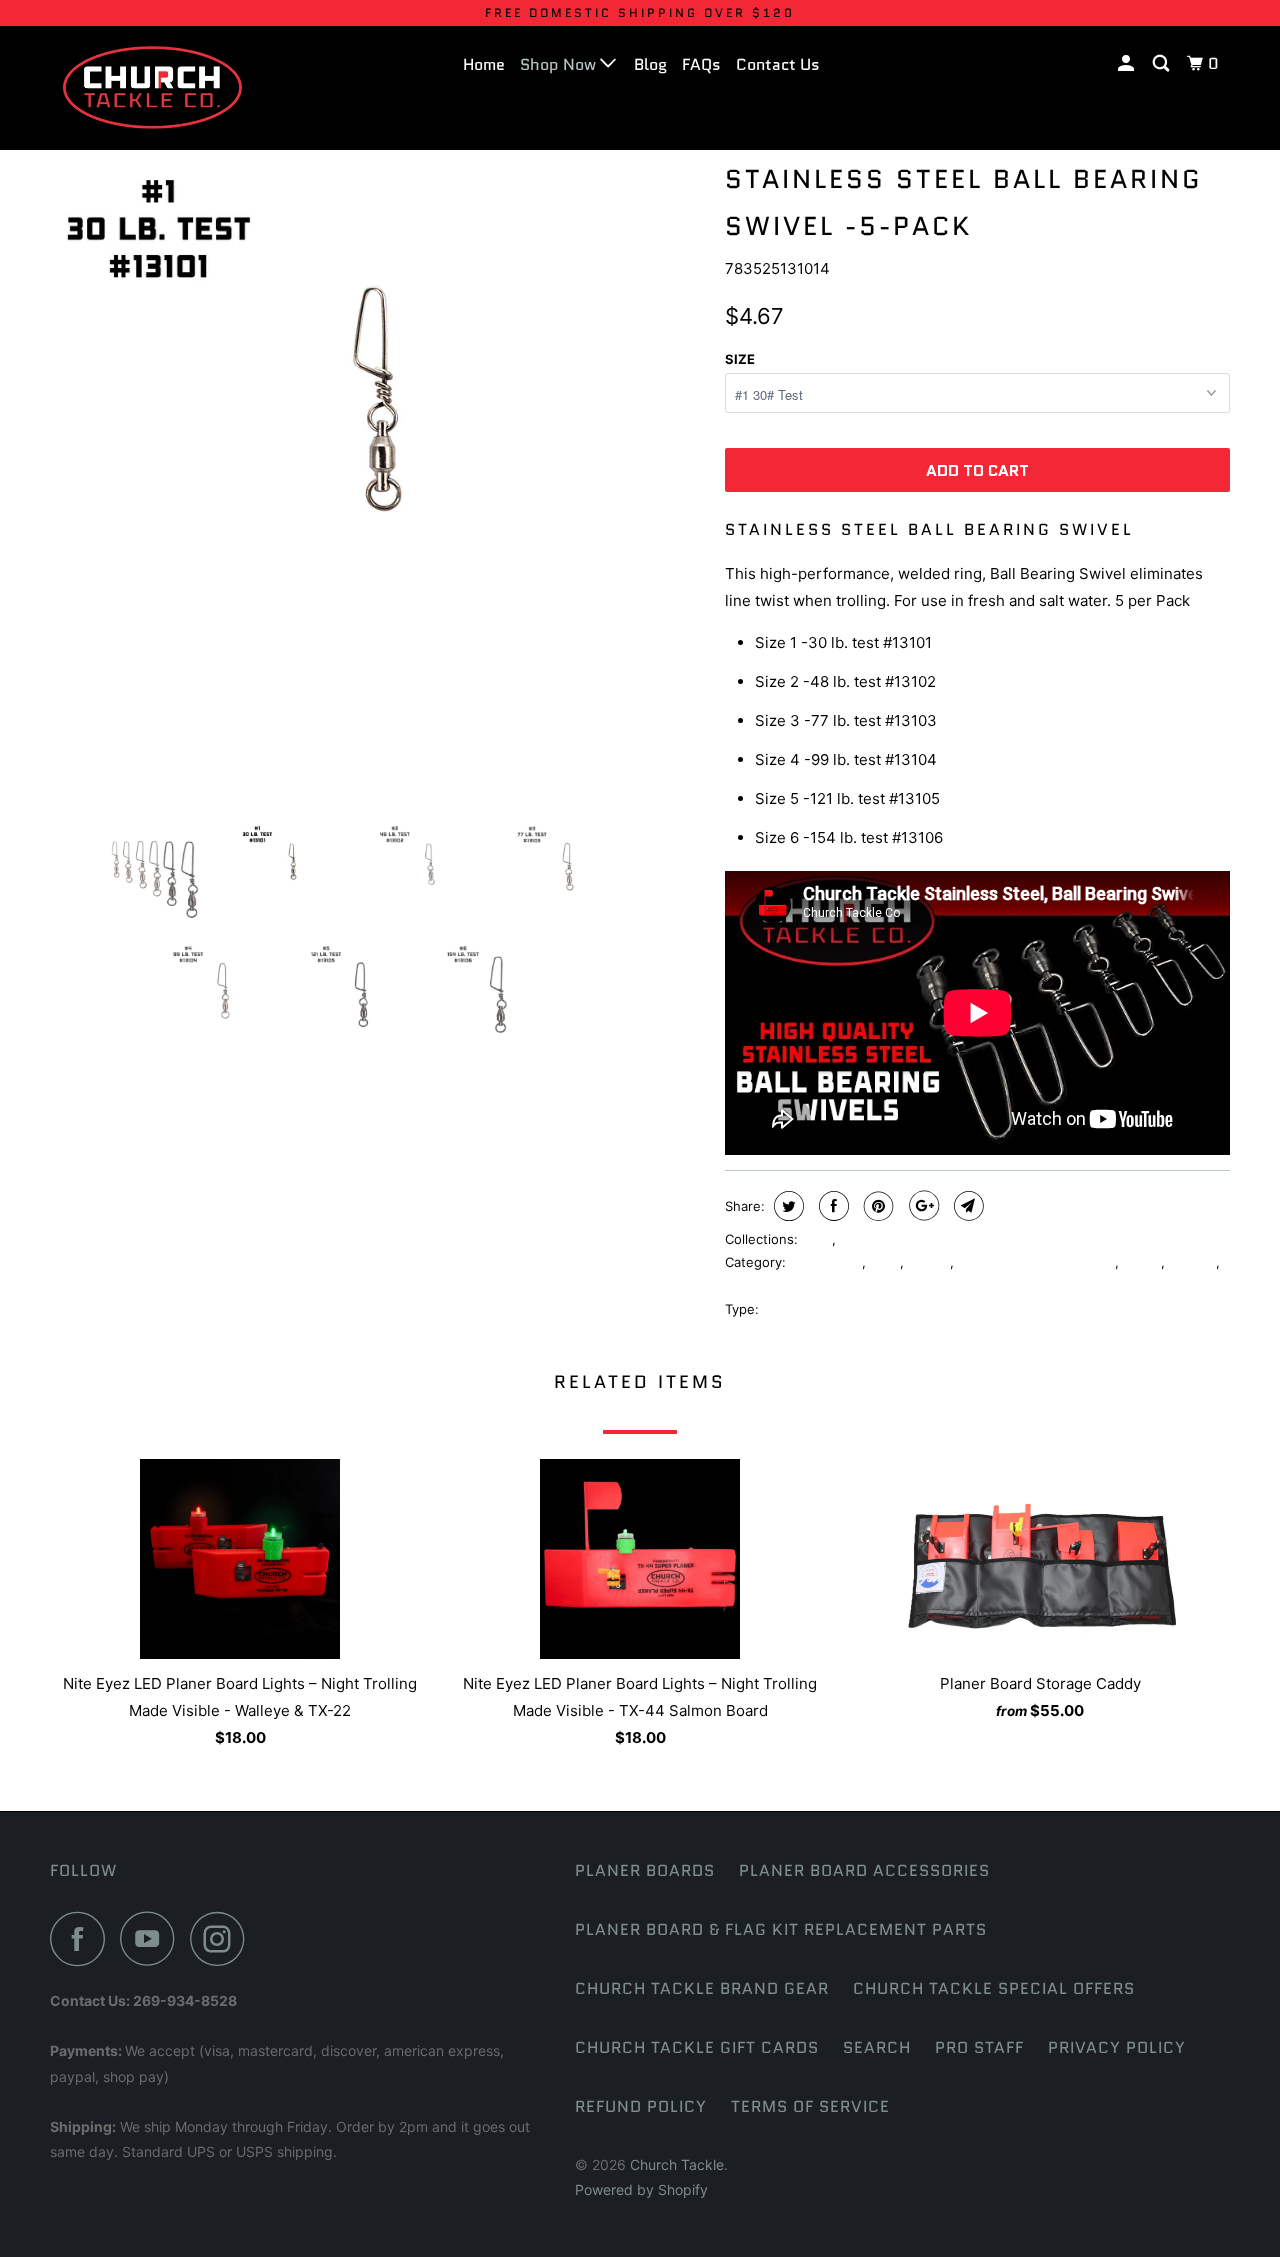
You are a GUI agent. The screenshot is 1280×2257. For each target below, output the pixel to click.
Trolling (747, 1286)
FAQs (701, 64)
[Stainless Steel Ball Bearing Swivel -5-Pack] (377, 479)
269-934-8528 (185, 2000)
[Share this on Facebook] (831, 1206)
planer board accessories (1036, 1262)
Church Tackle (677, 2164)
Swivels (1192, 1262)
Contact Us (778, 64)
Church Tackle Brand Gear (702, 1988)
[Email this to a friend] (966, 1206)
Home (484, 64)
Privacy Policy (1117, 2047)
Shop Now (560, 64)
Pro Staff (979, 2047)
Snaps (1142, 1262)
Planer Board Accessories (864, 1870)
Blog (650, 64)
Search (877, 2047)
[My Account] (1127, 64)
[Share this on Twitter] (786, 1206)
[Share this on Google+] (921, 1206)
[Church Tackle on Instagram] (223, 1938)
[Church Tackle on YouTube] (153, 1938)
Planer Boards (645, 1870)
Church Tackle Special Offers (994, 1988)
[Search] (1162, 64)
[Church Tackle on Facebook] (83, 1938)
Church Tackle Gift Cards (697, 2047)
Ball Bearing (826, 1262)
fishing (929, 1262)
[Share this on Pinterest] (876, 1206)
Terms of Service (810, 2106)
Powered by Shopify (641, 2189)
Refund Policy (641, 2106)
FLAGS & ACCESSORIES (913, 1239)
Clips (817, 1239)
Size (740, 359)
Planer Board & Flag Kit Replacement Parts (781, 1929)
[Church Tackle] (152, 87)
